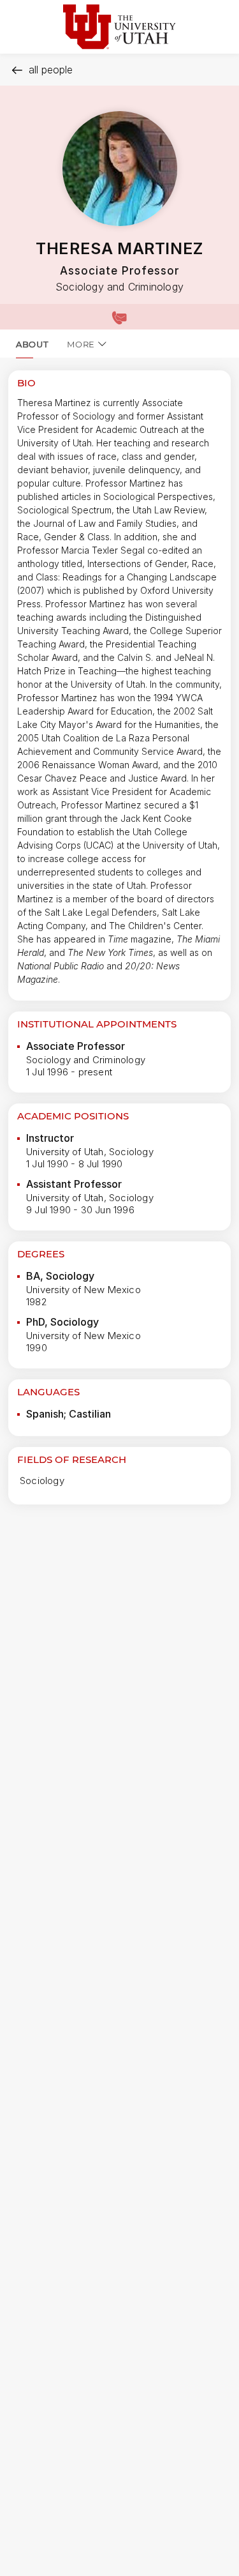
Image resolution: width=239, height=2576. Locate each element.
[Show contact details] (119, 317)
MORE (81, 344)
